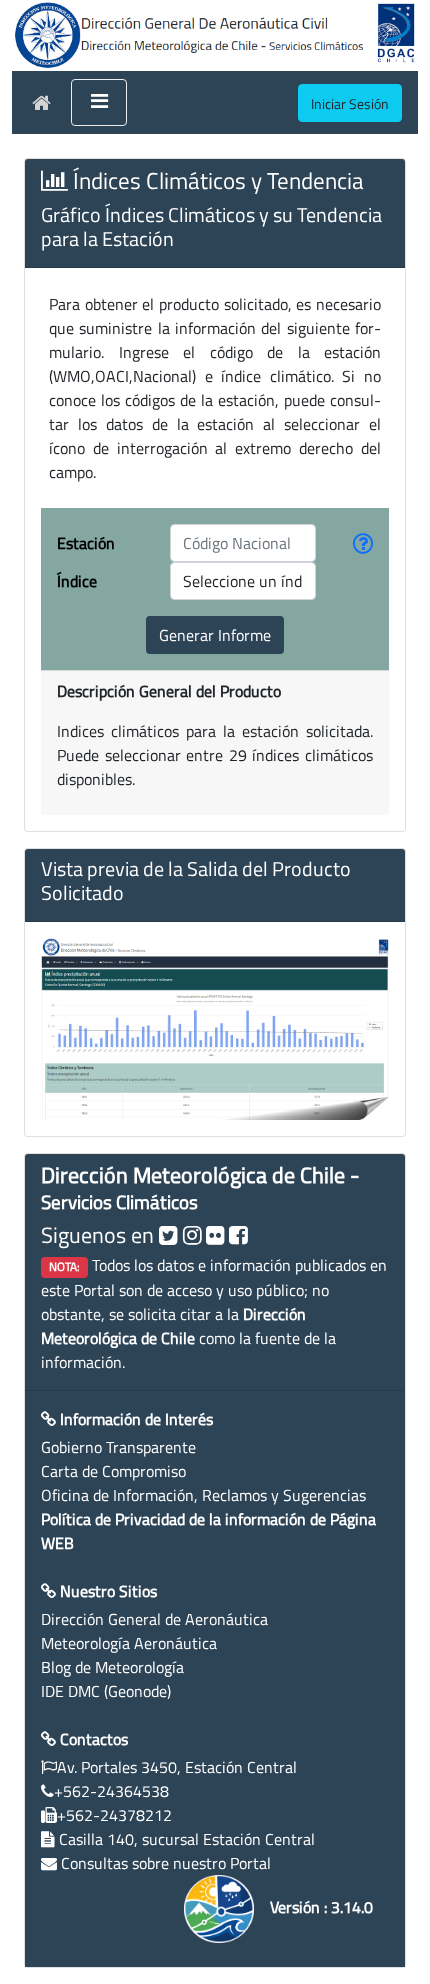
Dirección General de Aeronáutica (154, 1619)
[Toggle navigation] (99, 103)
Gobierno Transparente (118, 1447)
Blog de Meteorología (112, 1667)
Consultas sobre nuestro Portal (166, 1863)
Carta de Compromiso (113, 1471)
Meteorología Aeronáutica (129, 1643)
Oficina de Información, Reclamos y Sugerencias (203, 1495)
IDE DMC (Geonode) (106, 1691)
